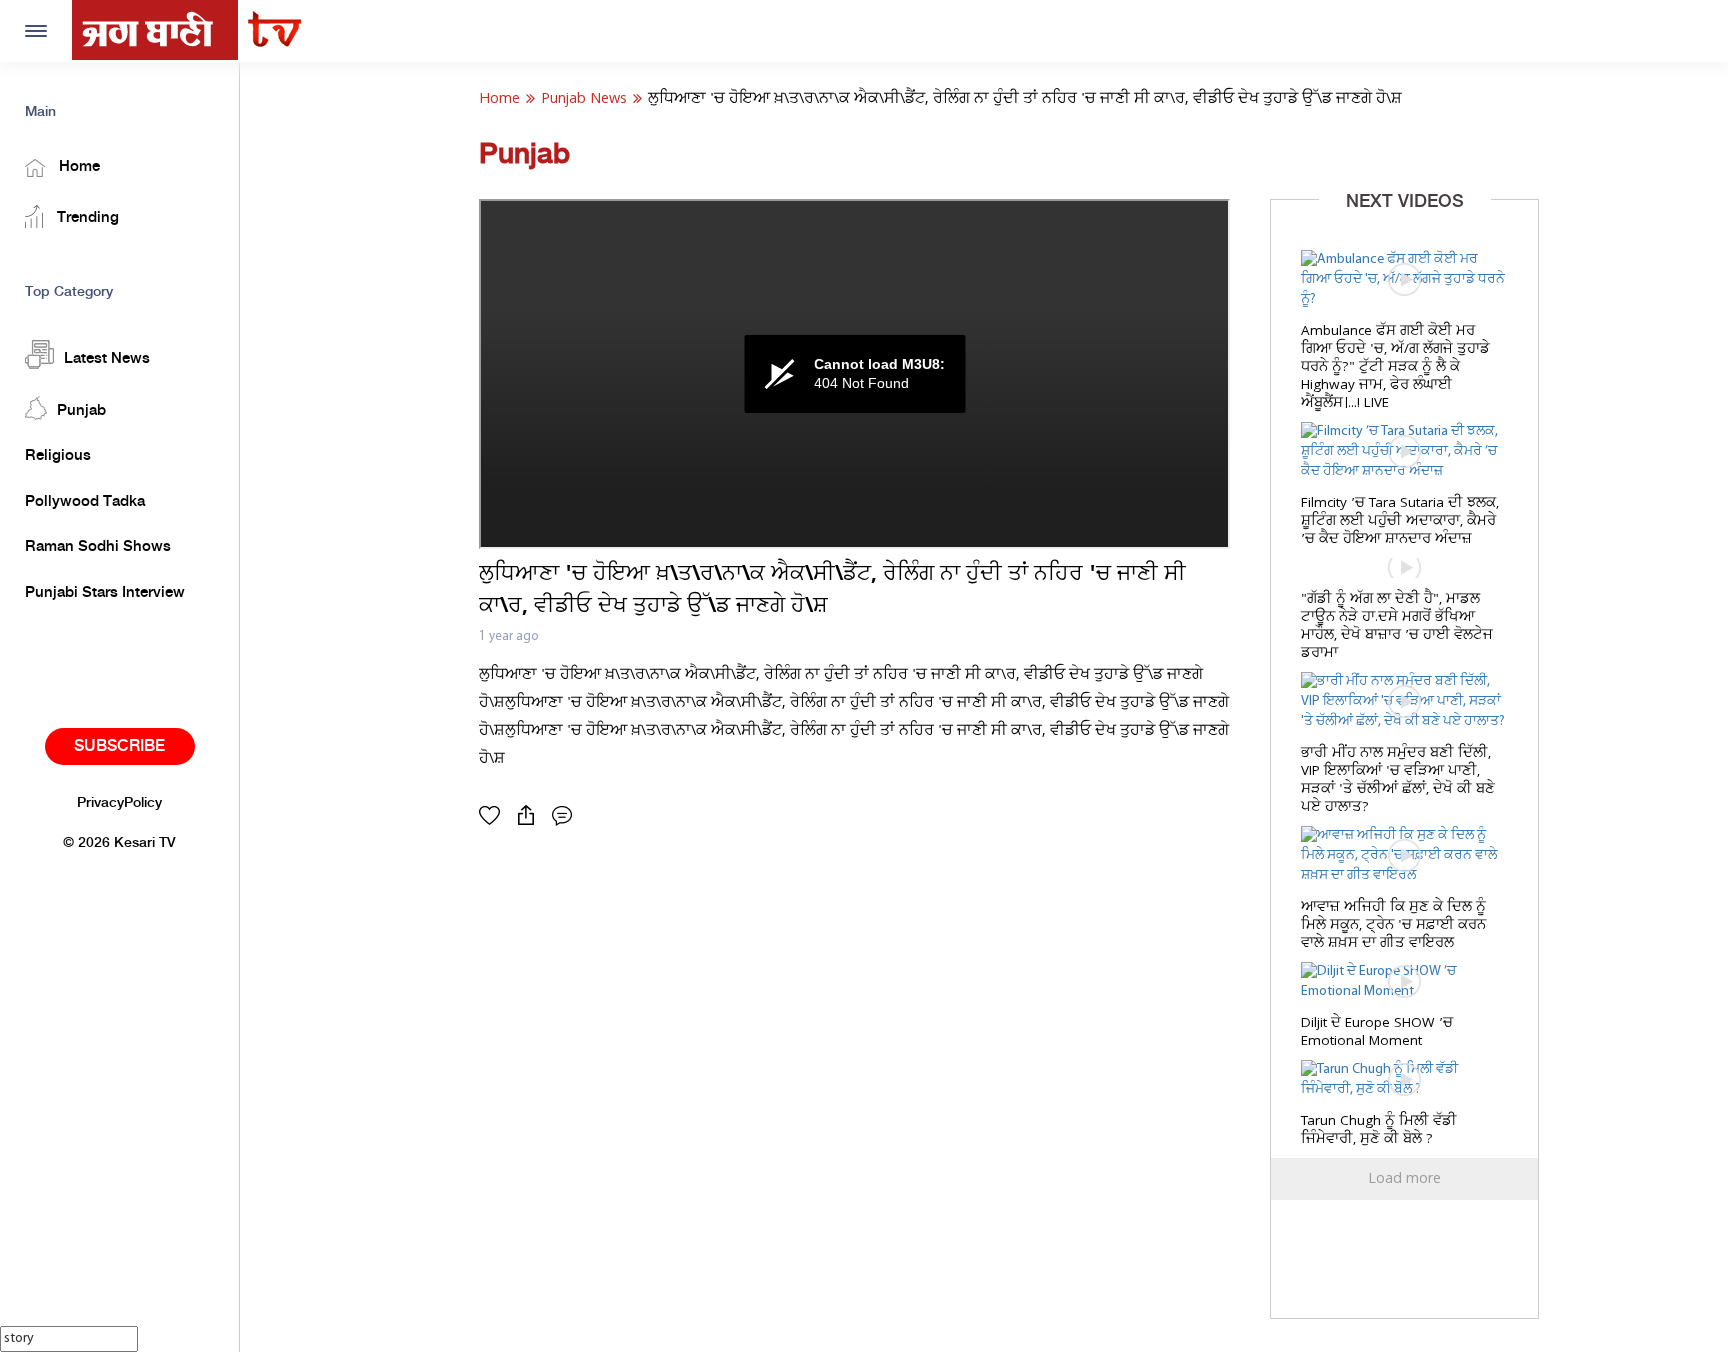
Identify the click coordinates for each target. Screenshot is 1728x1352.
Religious (58, 456)
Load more (1404, 1179)
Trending (86, 218)
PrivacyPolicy (119, 803)
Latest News (107, 359)
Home (77, 167)
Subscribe (119, 746)
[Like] (494, 815)
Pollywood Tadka (85, 502)
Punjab (81, 411)
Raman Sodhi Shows (98, 547)
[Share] (531, 815)
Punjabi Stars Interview (105, 593)
